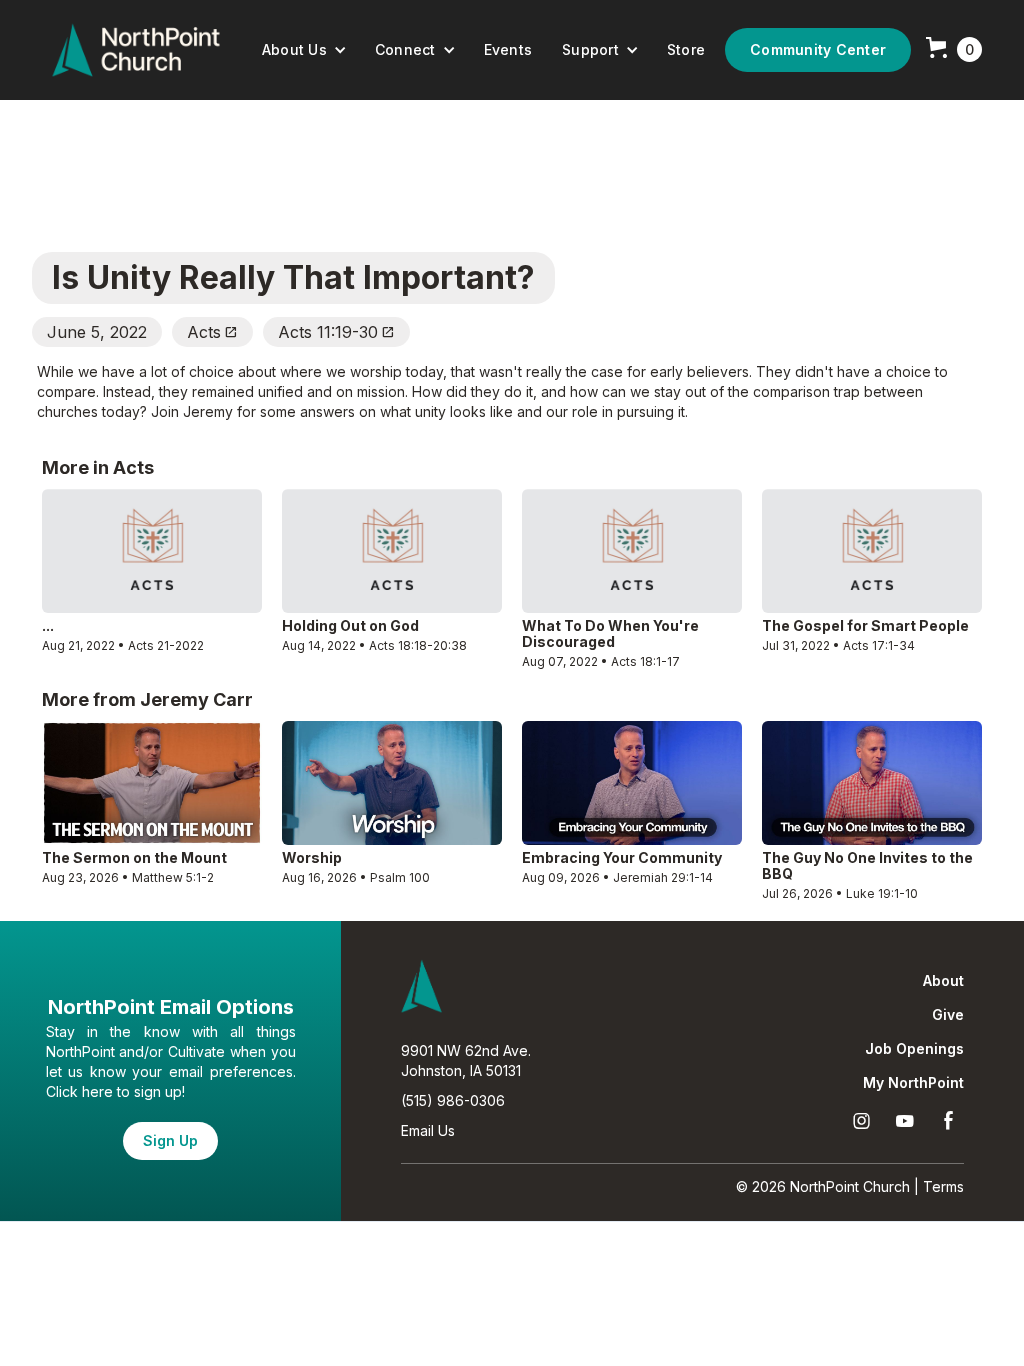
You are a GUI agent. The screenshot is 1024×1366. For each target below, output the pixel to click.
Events (508, 49)
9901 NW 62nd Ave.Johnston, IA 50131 (466, 1060)
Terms (943, 1186)
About (943, 981)
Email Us (428, 1130)
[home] (136, 50)
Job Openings (914, 1049)
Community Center (818, 49)
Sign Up (170, 1140)
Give (948, 1015)
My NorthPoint (913, 1083)
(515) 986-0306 (453, 1100)
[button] (304, 50)
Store (686, 49)
